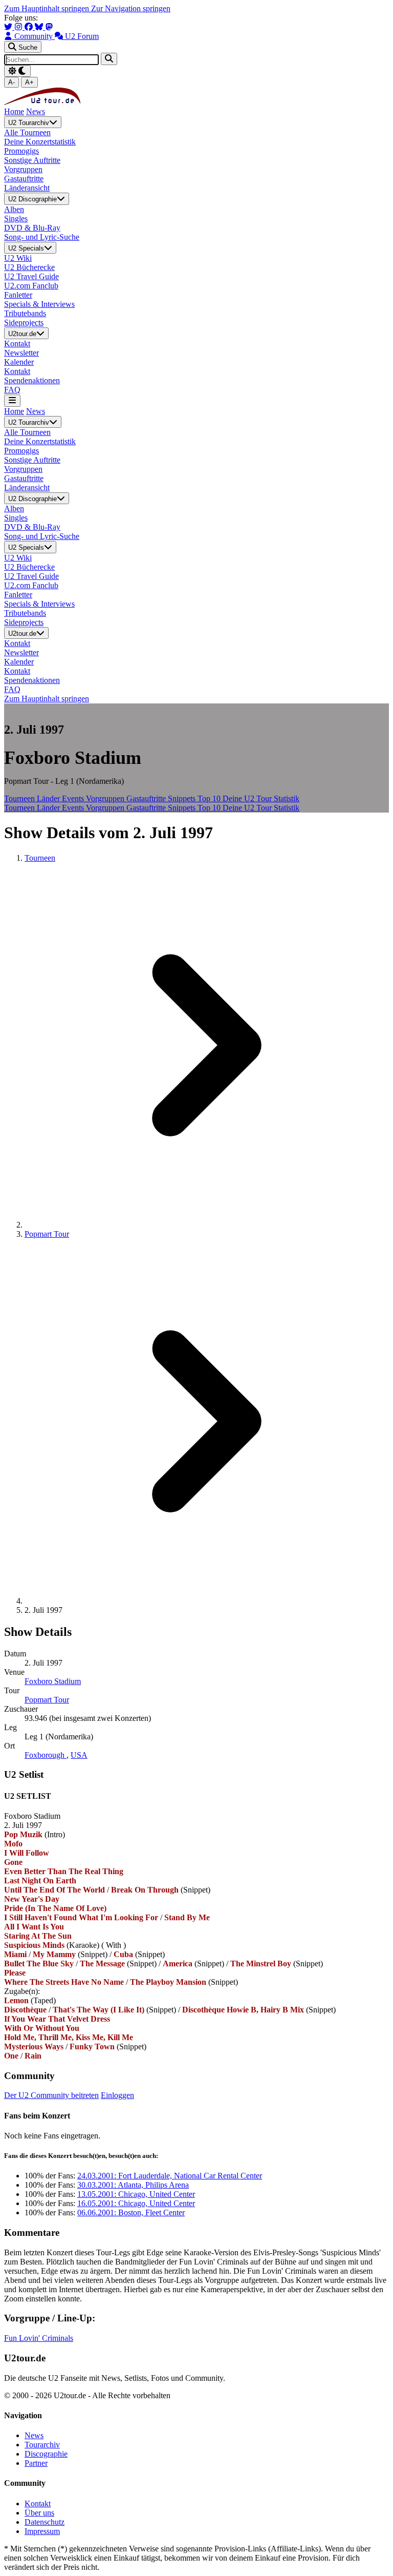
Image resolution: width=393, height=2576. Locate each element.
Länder (49, 798)
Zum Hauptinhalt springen (48, 8)
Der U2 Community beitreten (51, 2095)
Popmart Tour (47, 1234)
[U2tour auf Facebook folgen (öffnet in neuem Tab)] (30, 27)
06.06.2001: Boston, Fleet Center (131, 2213)
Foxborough (46, 1755)
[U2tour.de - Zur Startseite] (42, 102)
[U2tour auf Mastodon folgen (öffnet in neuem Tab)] (49, 27)
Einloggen (117, 2095)
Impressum (42, 2531)
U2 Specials (26, 248)
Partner (36, 2463)
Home (14, 111)
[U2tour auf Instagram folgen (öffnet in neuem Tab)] (19, 27)
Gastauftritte (147, 798)
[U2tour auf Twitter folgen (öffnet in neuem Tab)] (9, 27)
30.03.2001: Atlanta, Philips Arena (133, 2185)
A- (12, 82)
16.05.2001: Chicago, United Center (136, 2203)
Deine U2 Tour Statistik (261, 798)
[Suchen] (109, 59)
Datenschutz (45, 2522)
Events (74, 798)
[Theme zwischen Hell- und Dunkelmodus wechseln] (17, 71)
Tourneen (20, 798)
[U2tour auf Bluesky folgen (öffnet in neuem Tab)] (40, 27)
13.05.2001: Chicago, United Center (136, 2194)
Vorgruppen (106, 798)
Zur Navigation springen (131, 8)
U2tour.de (22, 334)
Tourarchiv (42, 2445)
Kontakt (38, 2504)
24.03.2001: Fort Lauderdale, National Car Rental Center (170, 2176)
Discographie (46, 2454)
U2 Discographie (32, 200)
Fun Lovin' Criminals (39, 2338)
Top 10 (210, 798)
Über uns (39, 2513)
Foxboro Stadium (53, 1681)
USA (79, 1755)
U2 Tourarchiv (29, 123)
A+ (29, 82)
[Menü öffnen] (12, 400)
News (36, 111)
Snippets (183, 798)
